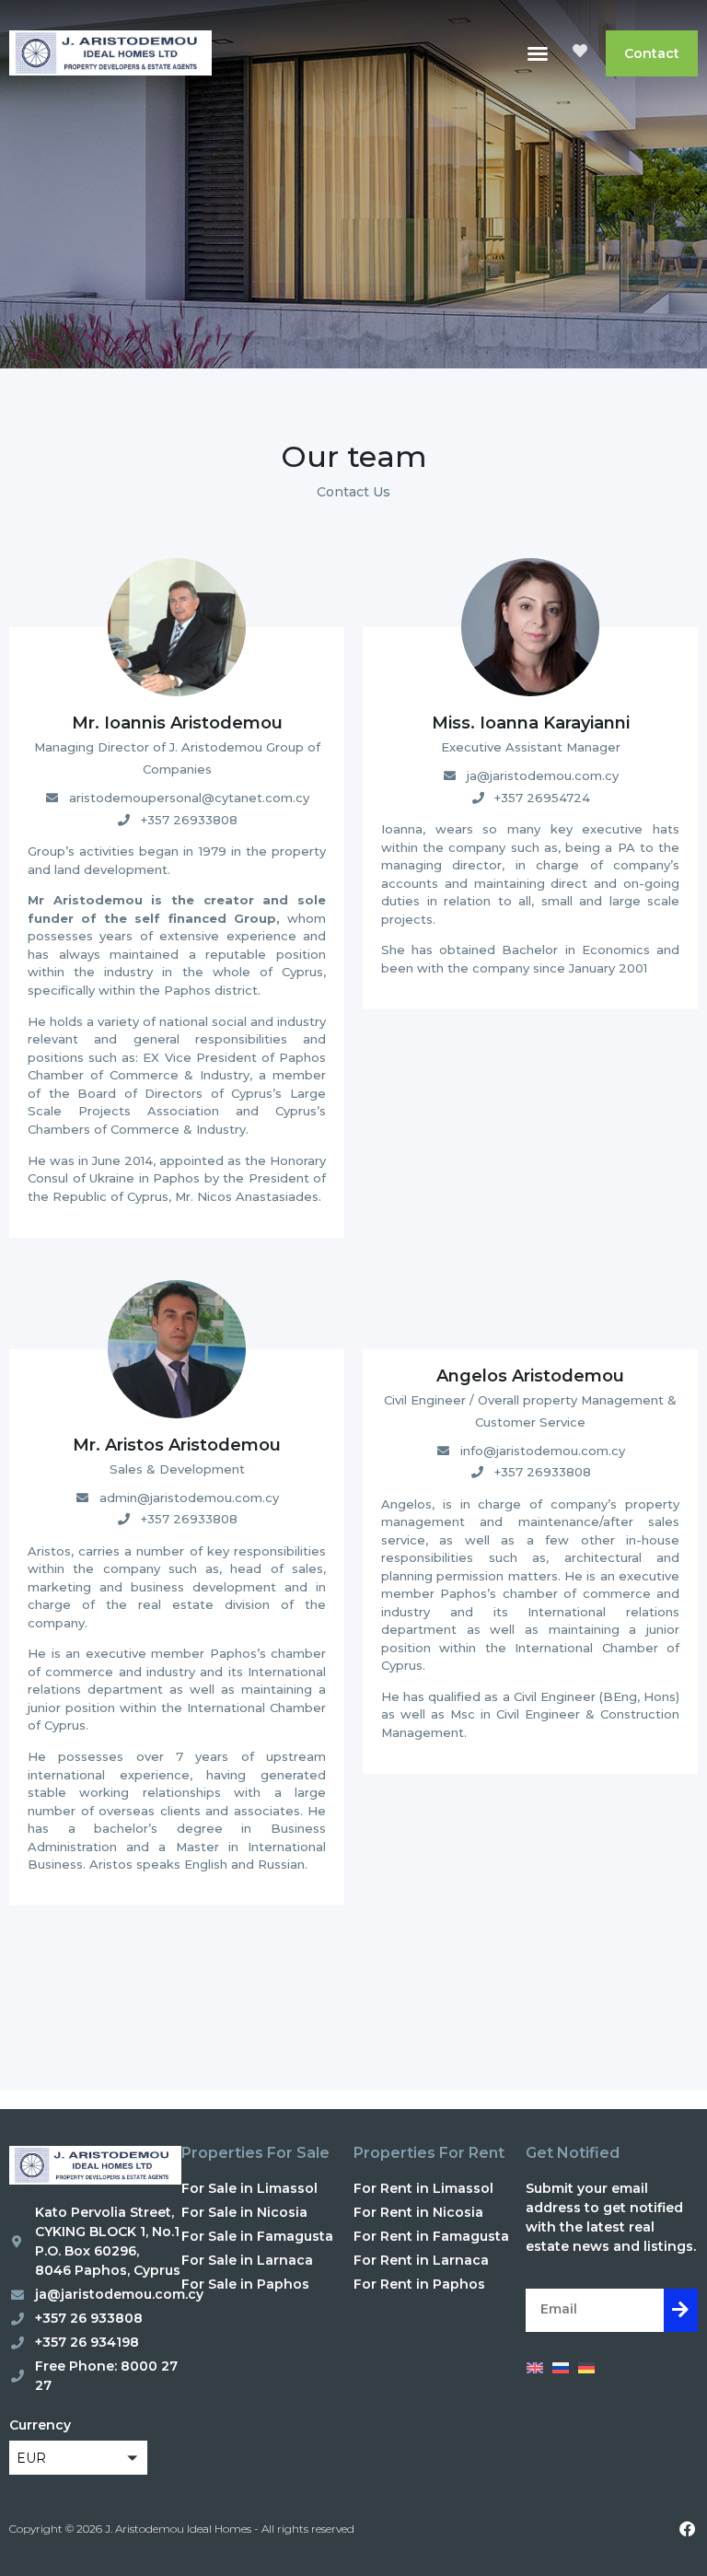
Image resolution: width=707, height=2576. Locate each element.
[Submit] (681, 2310)
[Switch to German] (586, 2368)
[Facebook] (687, 2528)
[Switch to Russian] (561, 2368)
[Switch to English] (535, 2368)
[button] (538, 53)
